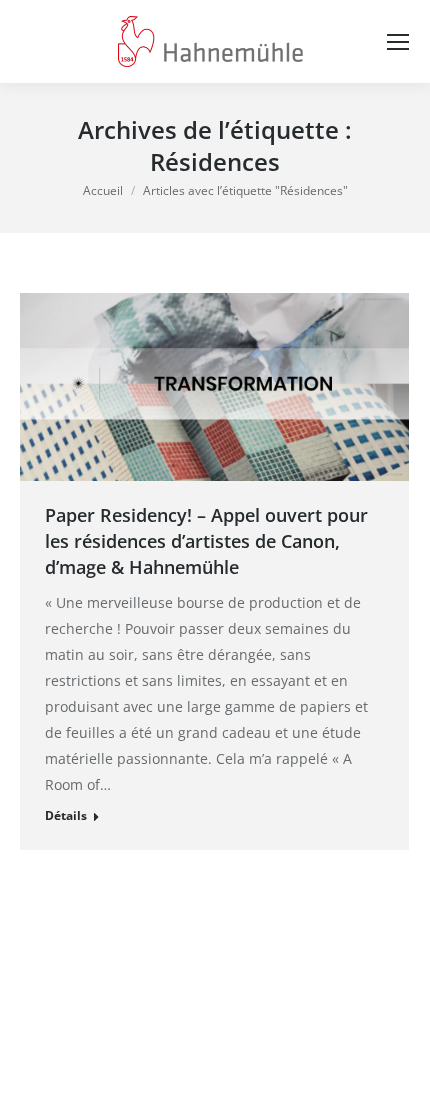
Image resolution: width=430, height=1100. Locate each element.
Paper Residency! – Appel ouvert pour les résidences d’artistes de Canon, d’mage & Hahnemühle (206, 541)
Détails (66, 815)
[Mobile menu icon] (398, 42)
